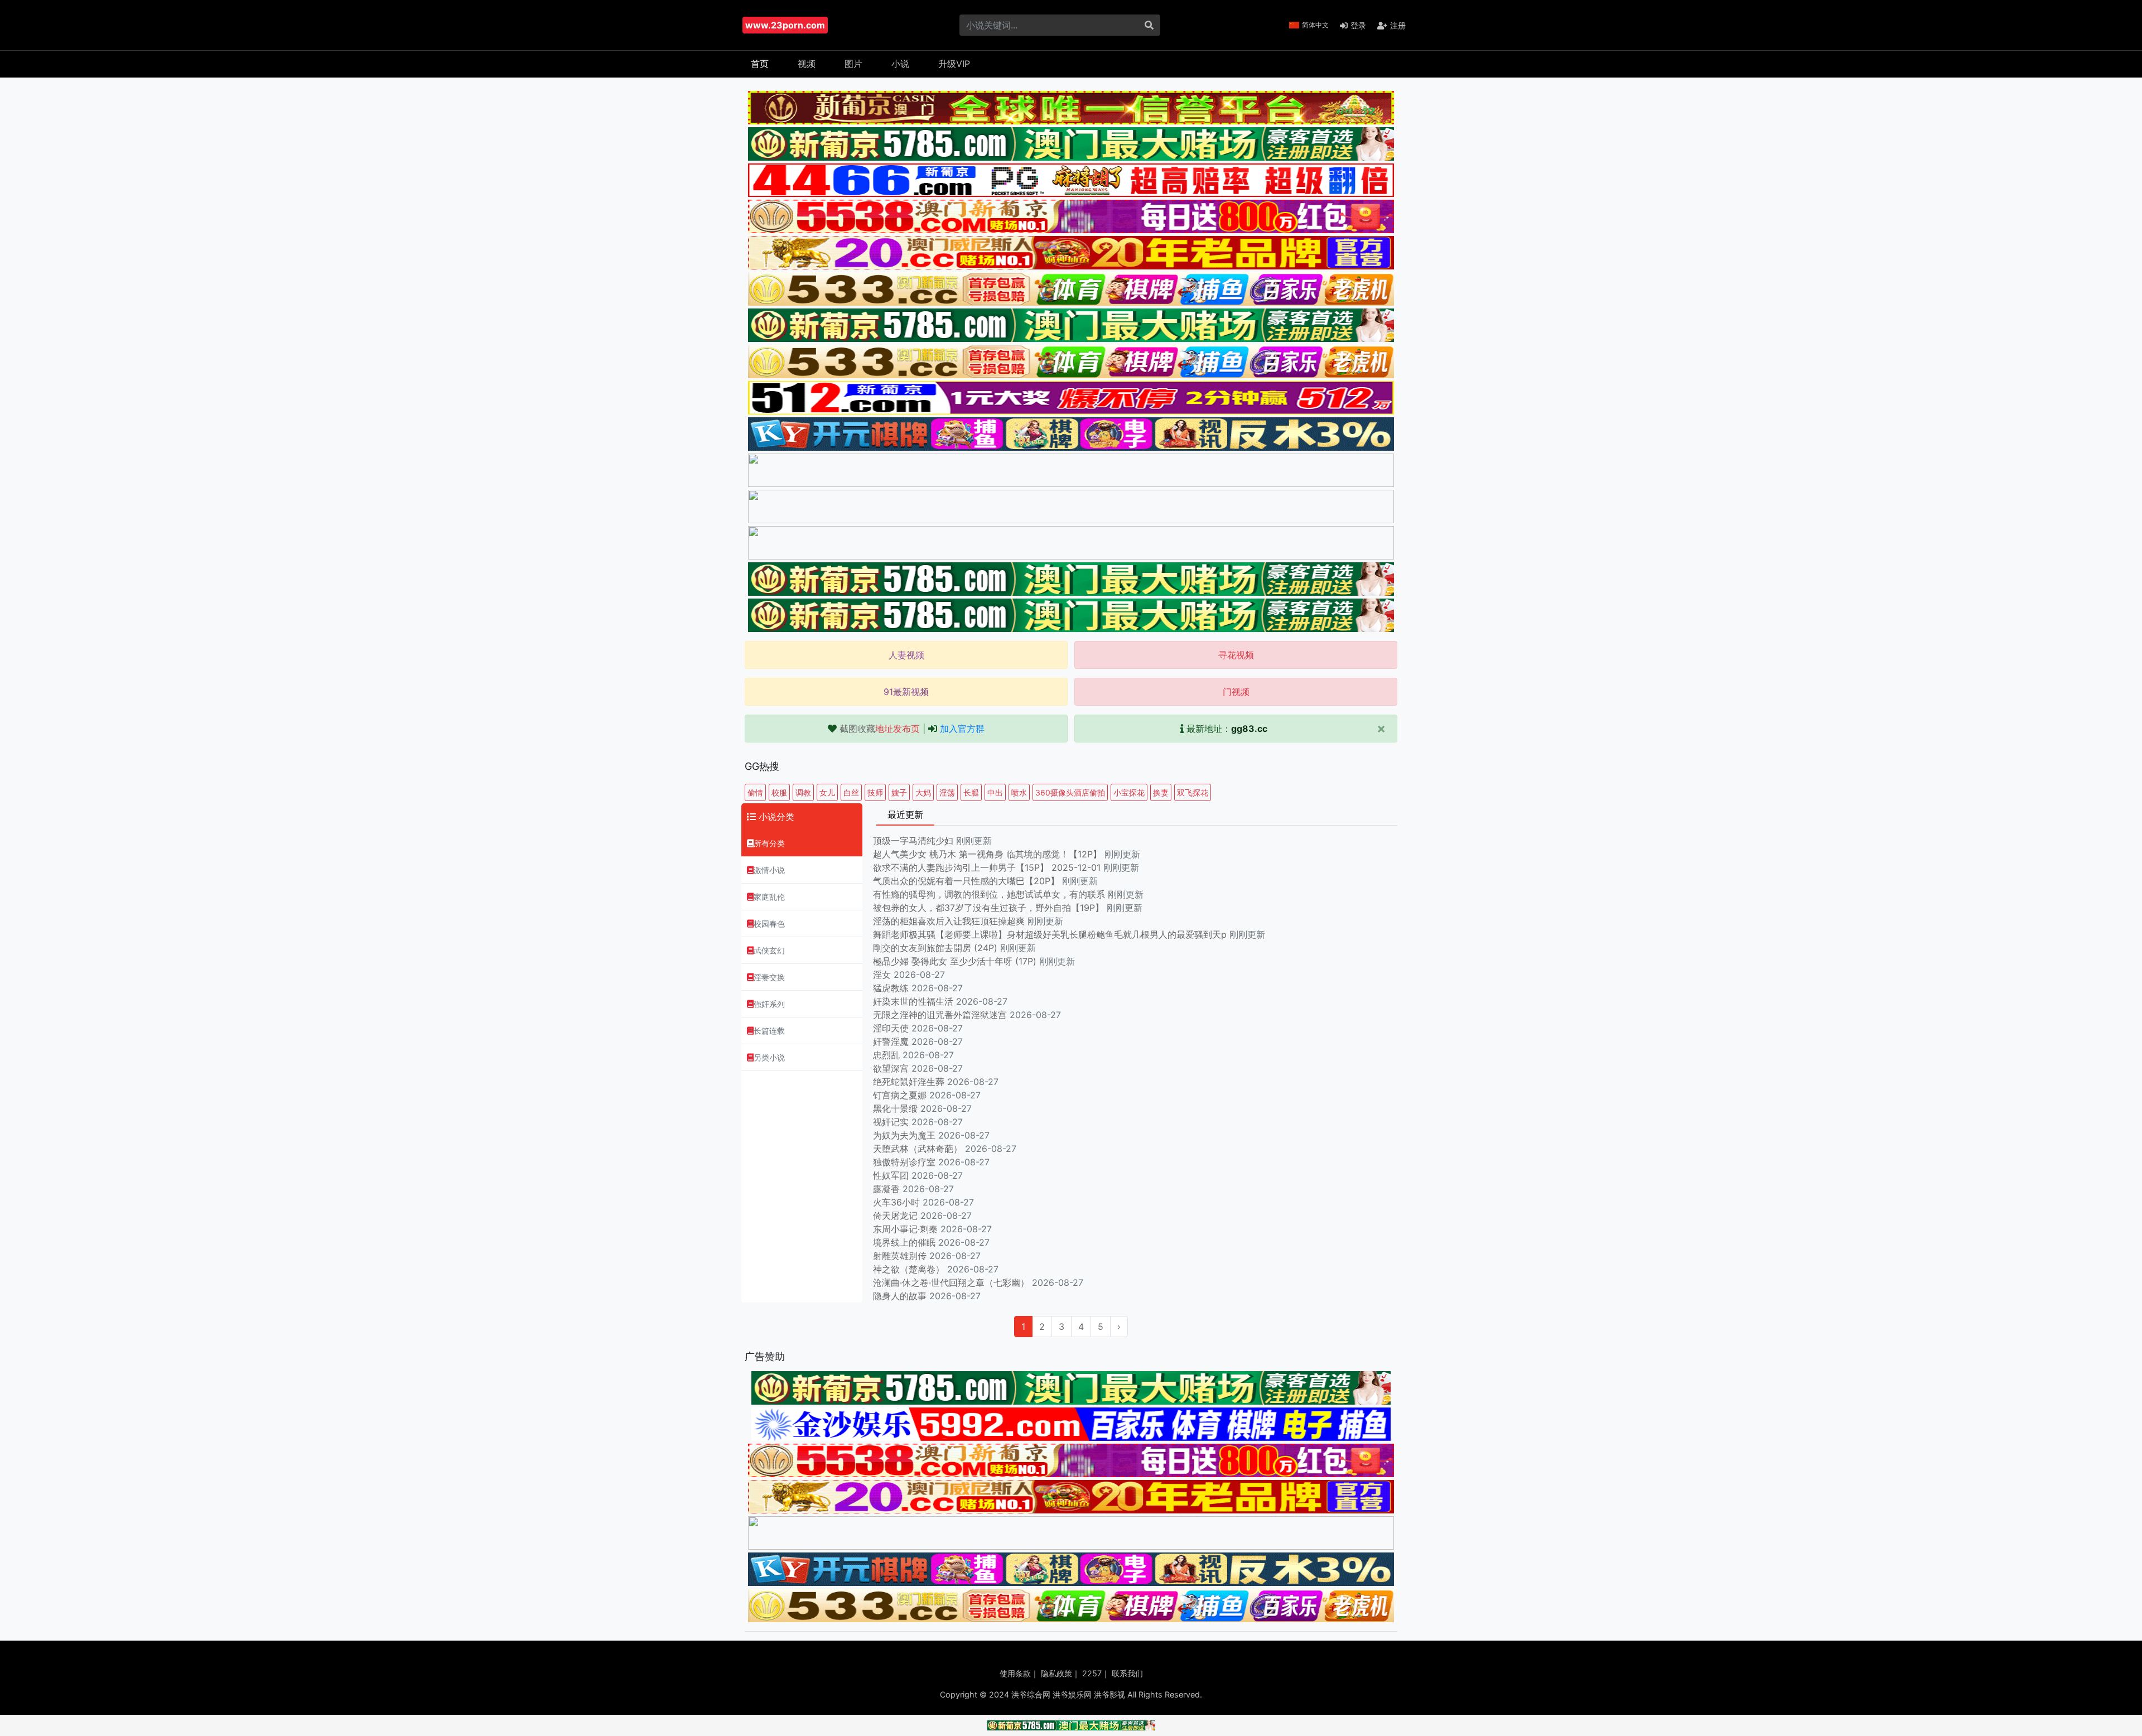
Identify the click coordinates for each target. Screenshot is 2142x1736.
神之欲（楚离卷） (909, 1269)
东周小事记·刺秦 (905, 1229)
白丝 (851, 792)
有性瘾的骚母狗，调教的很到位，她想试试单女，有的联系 (990, 894)
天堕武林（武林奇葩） (918, 1149)
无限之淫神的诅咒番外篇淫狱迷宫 (940, 1015)
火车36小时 (896, 1202)
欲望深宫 (891, 1068)
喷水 (1019, 792)
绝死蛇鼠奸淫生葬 (909, 1082)
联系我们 (1127, 1673)
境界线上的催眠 (904, 1242)
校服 (779, 792)
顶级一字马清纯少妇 (913, 841)
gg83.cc (1249, 729)
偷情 (755, 792)
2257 (1092, 1673)
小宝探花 (1129, 792)
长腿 (971, 792)
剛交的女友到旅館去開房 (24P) (937, 948)
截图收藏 (880, 729)
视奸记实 (891, 1122)
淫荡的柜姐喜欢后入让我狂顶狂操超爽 (950, 921)
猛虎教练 (891, 988)
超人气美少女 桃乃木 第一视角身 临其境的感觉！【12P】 (989, 854)
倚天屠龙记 (895, 1216)
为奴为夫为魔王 (904, 1135)
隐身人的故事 (900, 1296)
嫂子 (899, 792)
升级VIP (954, 64)
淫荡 (947, 792)
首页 (760, 64)
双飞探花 (1193, 792)
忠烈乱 (886, 1055)
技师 (875, 792)
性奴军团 (891, 1175)
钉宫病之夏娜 (900, 1095)
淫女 (882, 975)
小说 (900, 64)
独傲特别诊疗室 (904, 1162)
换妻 (1161, 792)
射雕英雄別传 (900, 1256)
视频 (807, 64)
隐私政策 (1056, 1673)
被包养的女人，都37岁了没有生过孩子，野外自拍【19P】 (990, 908)
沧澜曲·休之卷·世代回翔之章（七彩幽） (951, 1282)
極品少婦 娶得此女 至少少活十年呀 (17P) (955, 961)
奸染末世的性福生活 (913, 1001)
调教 (803, 792)
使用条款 (1015, 1673)
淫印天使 (891, 1028)
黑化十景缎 (895, 1108)
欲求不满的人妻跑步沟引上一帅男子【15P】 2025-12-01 (987, 867)
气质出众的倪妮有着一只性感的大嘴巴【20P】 (966, 881)
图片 (853, 64)
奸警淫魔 (891, 1041)
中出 (995, 792)
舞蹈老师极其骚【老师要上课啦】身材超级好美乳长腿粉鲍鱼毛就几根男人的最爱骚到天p (1051, 934)
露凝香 (886, 1189)
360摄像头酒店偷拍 (1070, 792)
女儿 (827, 792)
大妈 (923, 792)
